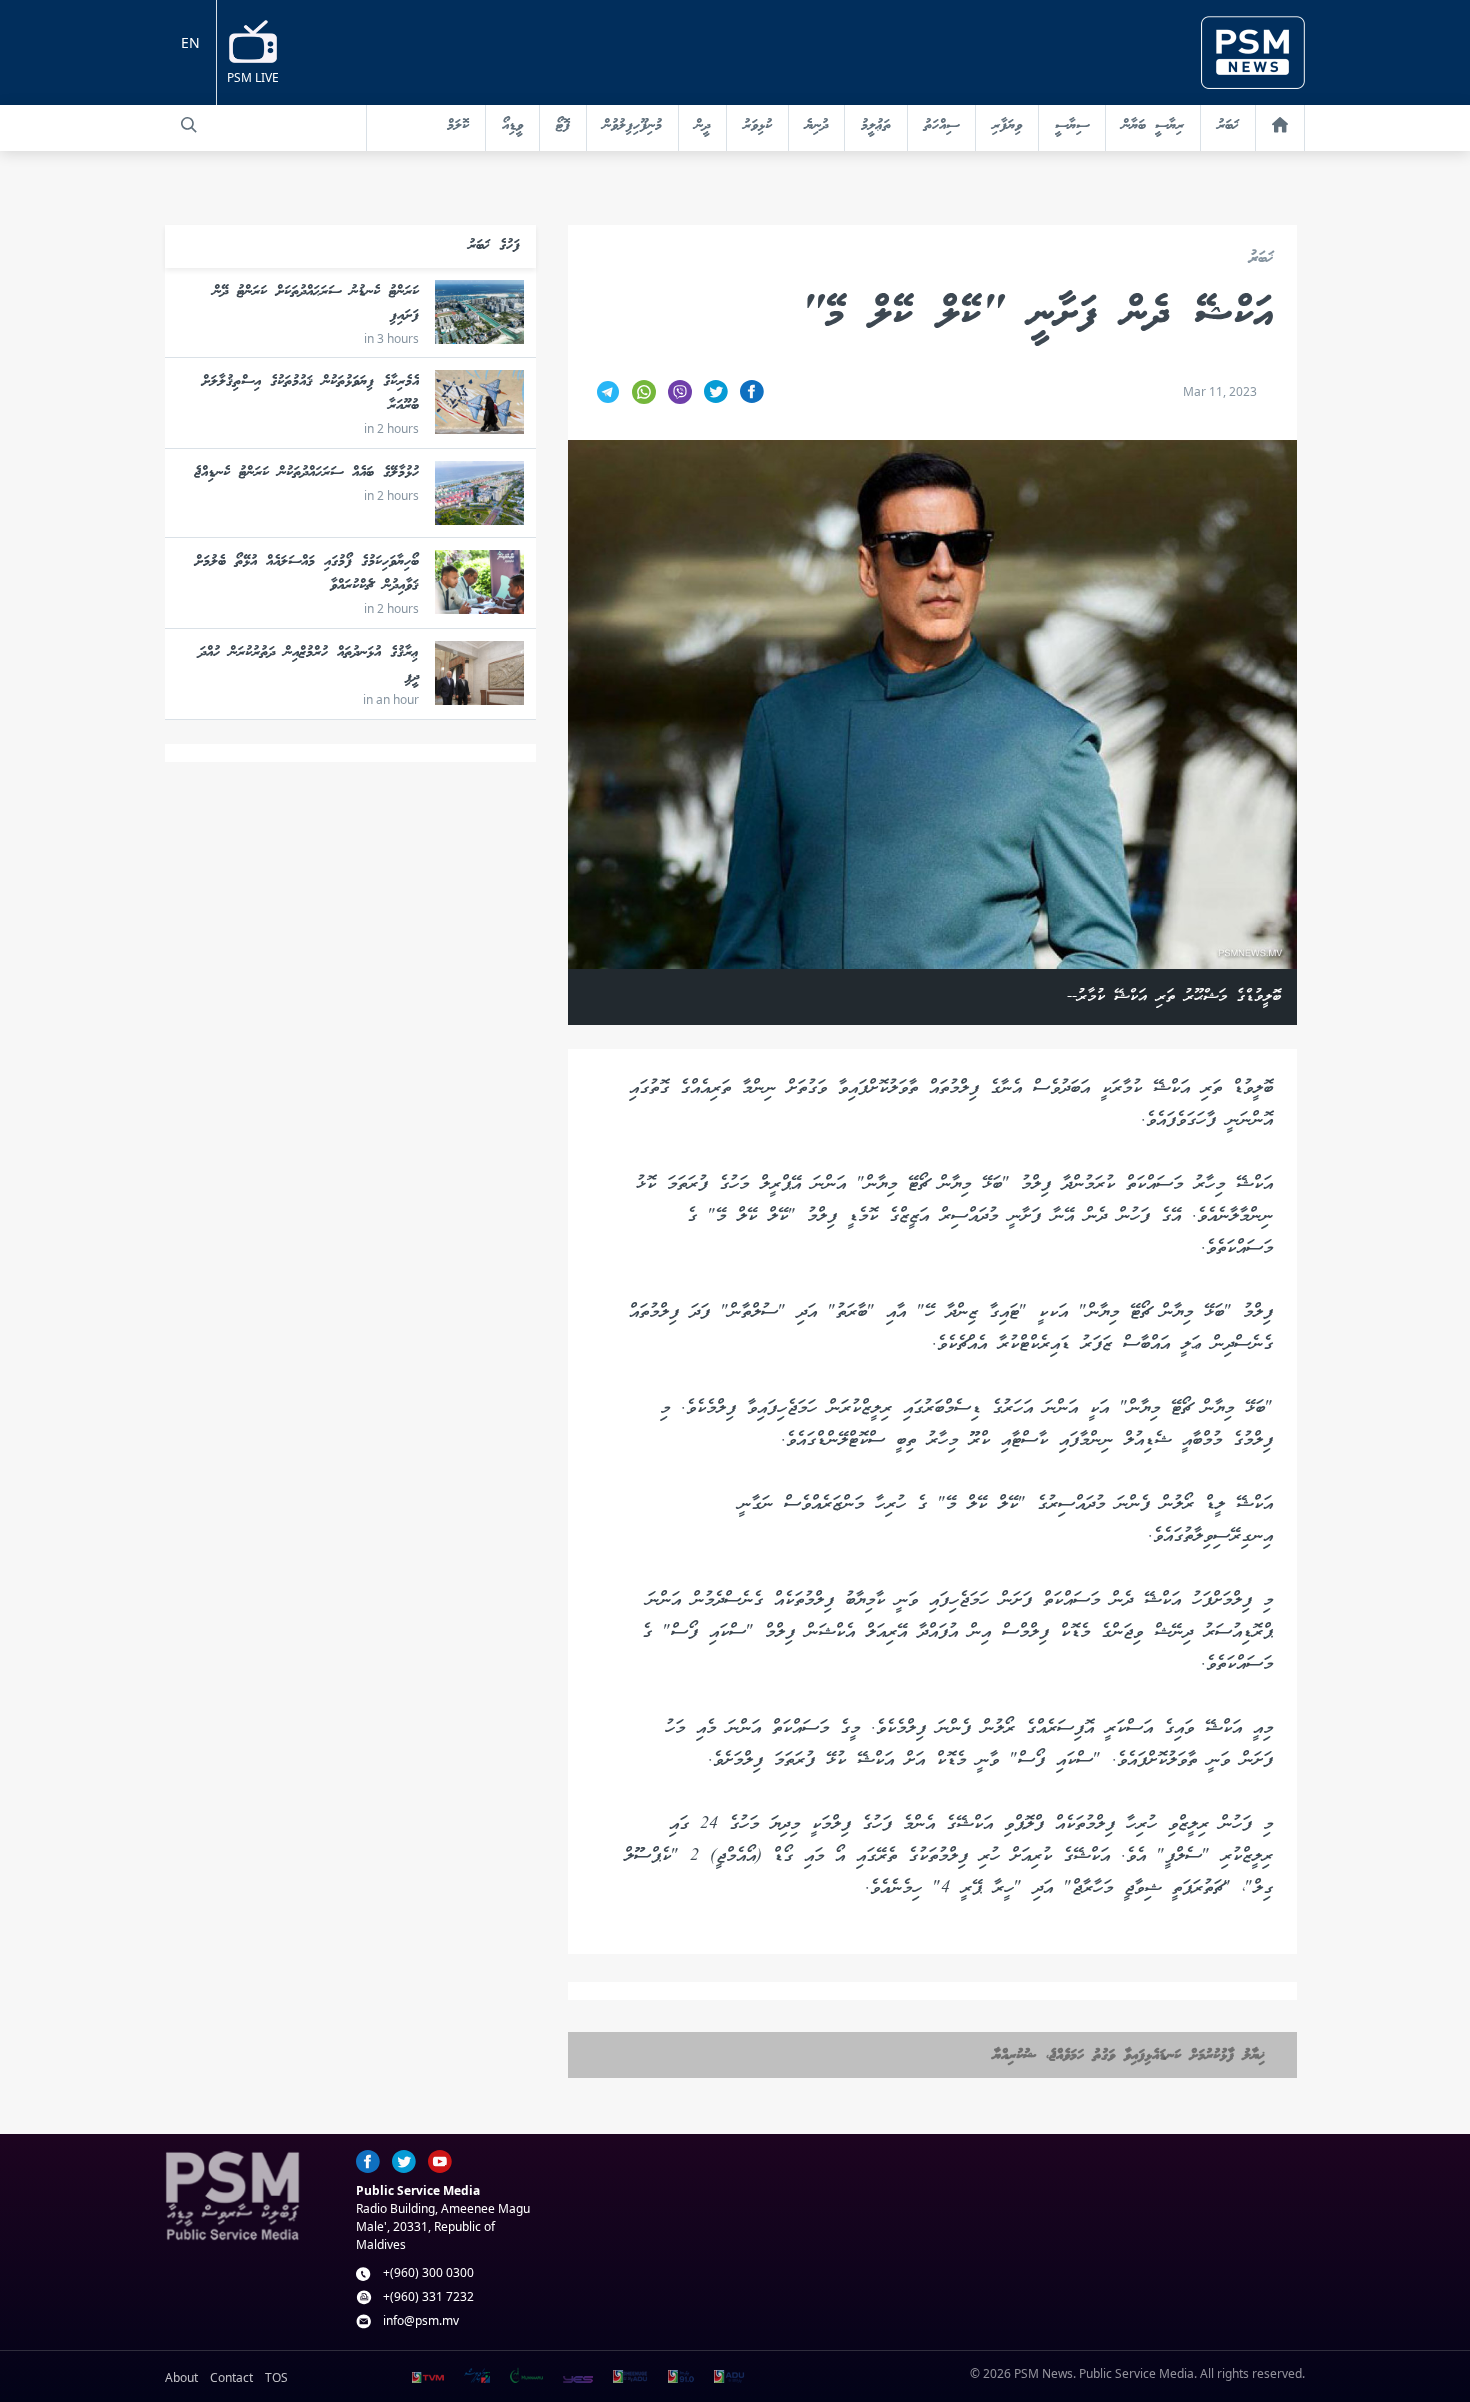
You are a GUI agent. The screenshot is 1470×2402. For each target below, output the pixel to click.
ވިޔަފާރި (1007, 126)
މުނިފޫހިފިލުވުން (632, 126)
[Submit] (189, 125)
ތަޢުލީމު (876, 126)
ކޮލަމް (458, 126)
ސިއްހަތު (941, 126)
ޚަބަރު (1228, 126)
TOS (276, 2377)
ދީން (702, 126)
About (181, 2377)
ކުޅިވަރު (757, 126)
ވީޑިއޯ (512, 126)
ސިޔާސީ (1072, 126)
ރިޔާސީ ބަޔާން (1153, 126)
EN (190, 42)
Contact (231, 2377)
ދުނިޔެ (816, 126)
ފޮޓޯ (563, 126)
